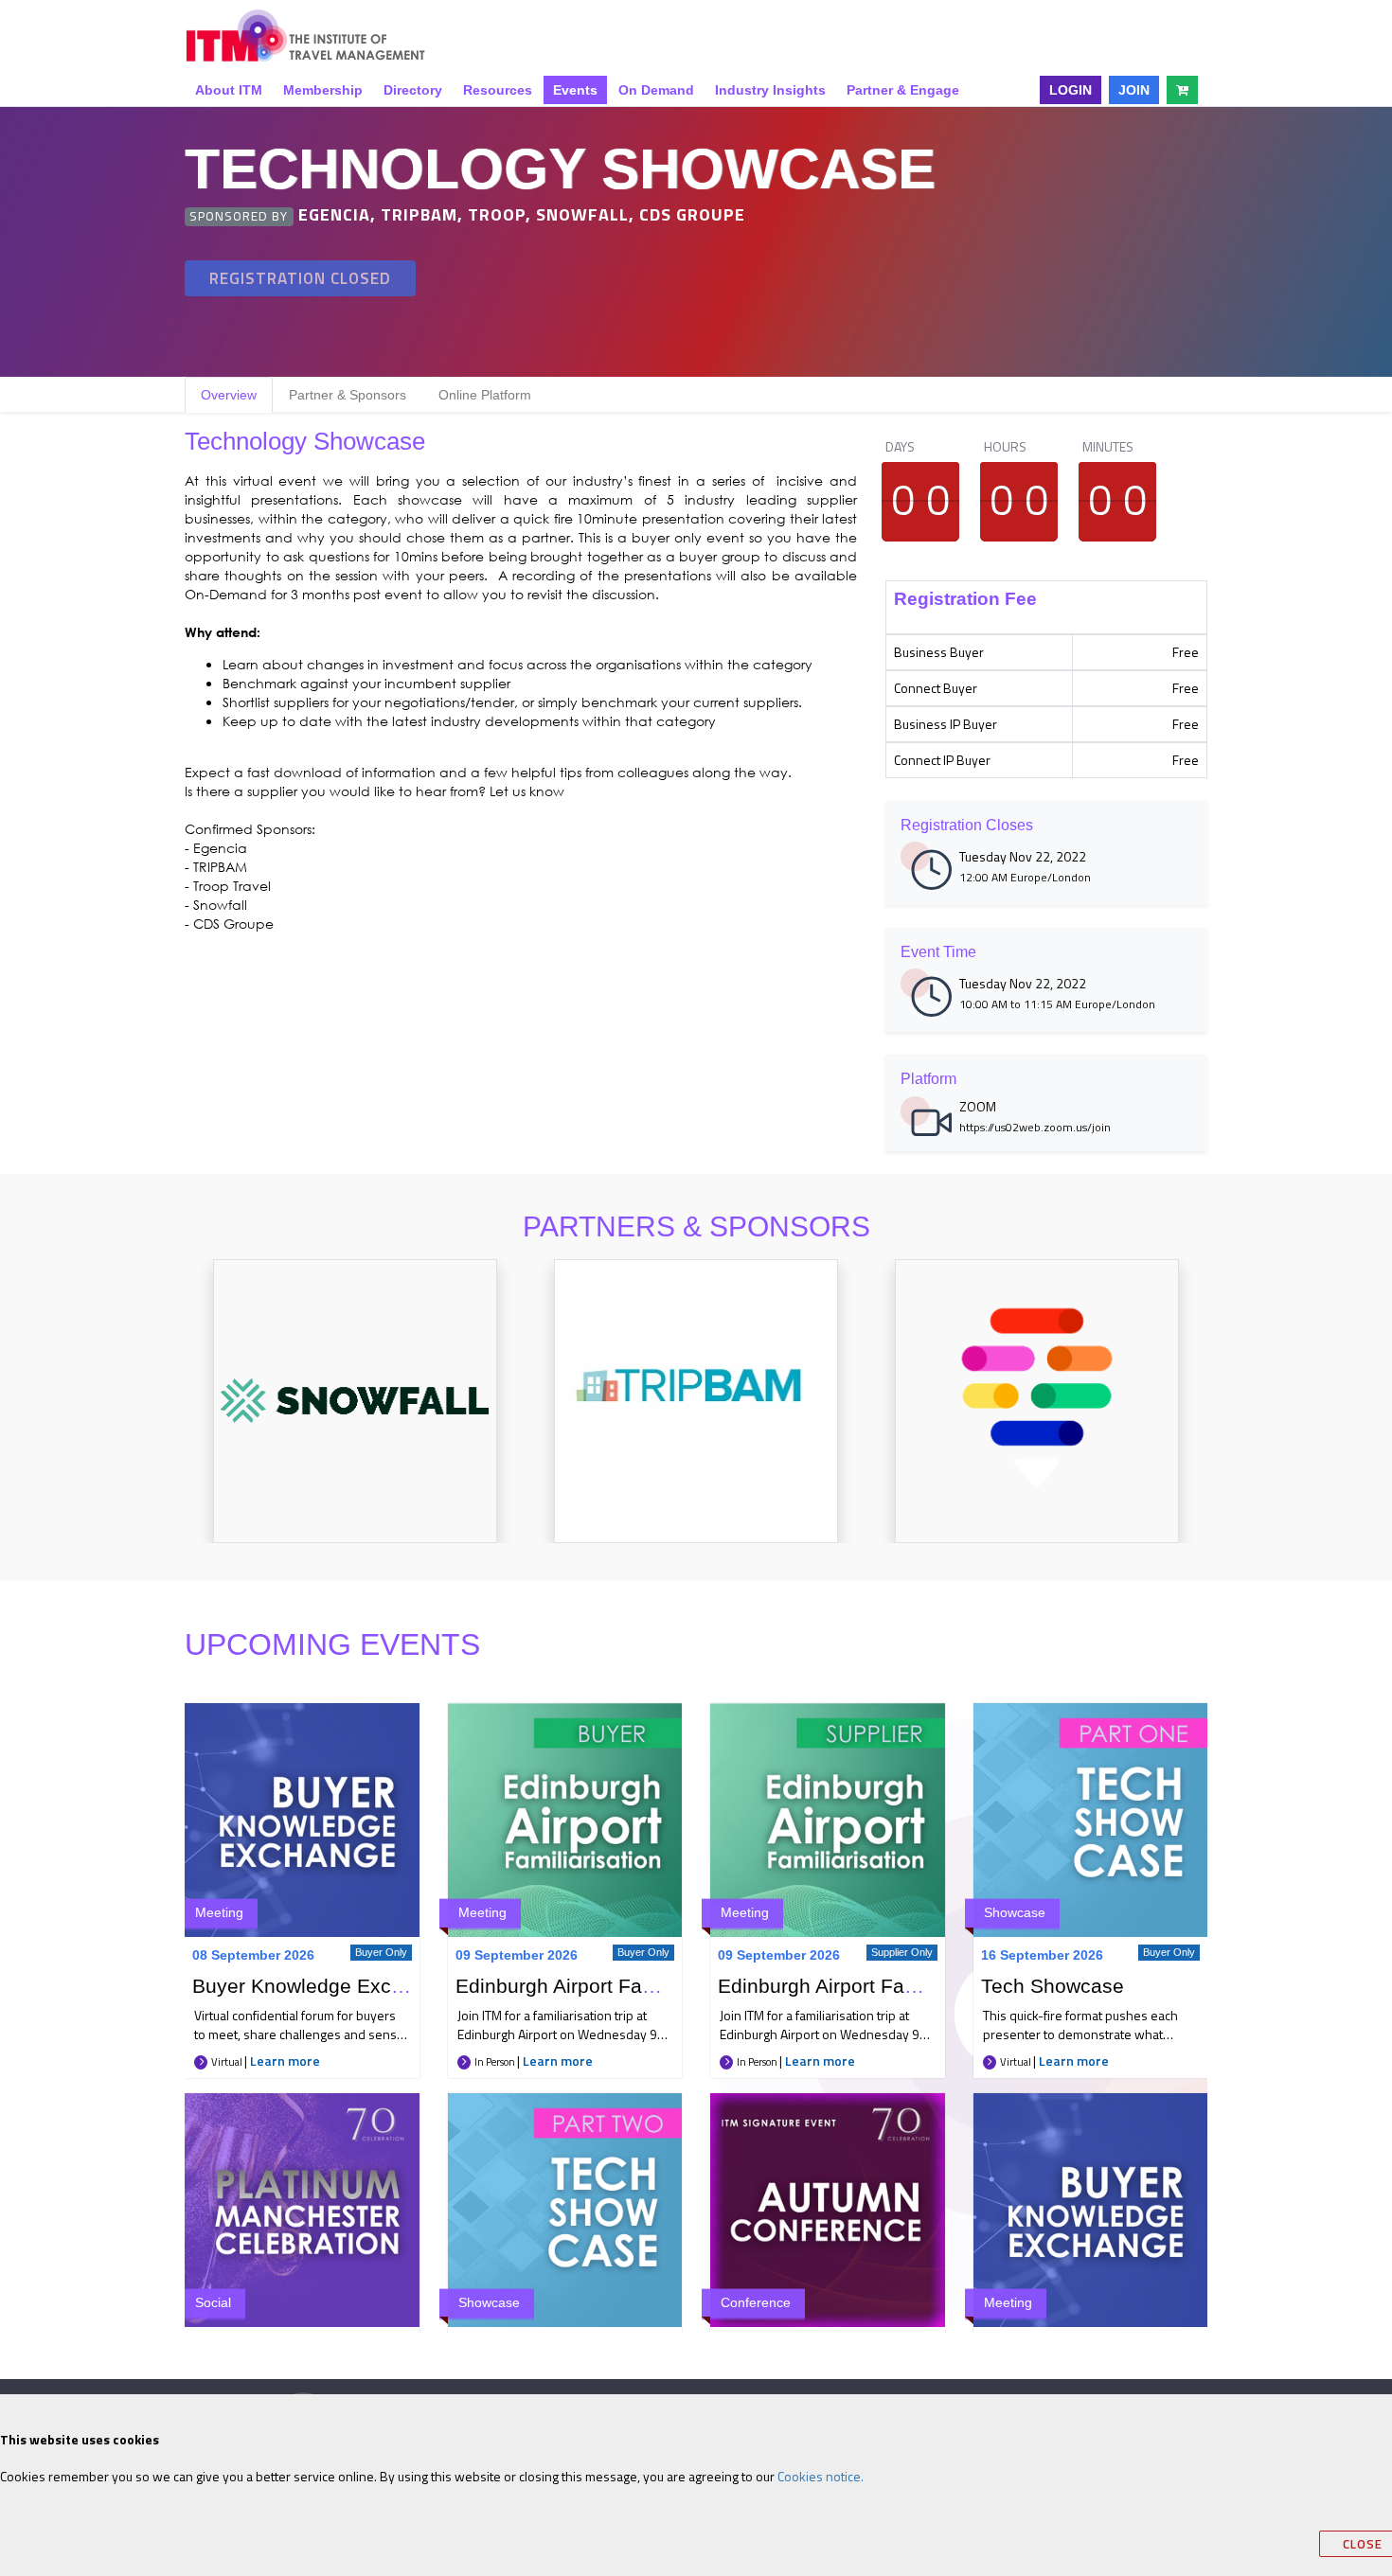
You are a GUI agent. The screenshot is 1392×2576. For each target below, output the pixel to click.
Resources (498, 90)
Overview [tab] (229, 395)
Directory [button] (413, 90)
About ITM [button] (229, 90)
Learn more (285, 2061)
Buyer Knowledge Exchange (320, 1986)
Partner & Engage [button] (903, 90)
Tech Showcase (1053, 1986)
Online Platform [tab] (485, 395)
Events (575, 90)
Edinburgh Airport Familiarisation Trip (623, 1986)
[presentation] (162, 1421)
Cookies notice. (821, 2476)
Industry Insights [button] (770, 90)
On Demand (656, 90)
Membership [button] (323, 90)
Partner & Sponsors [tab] (348, 395)
